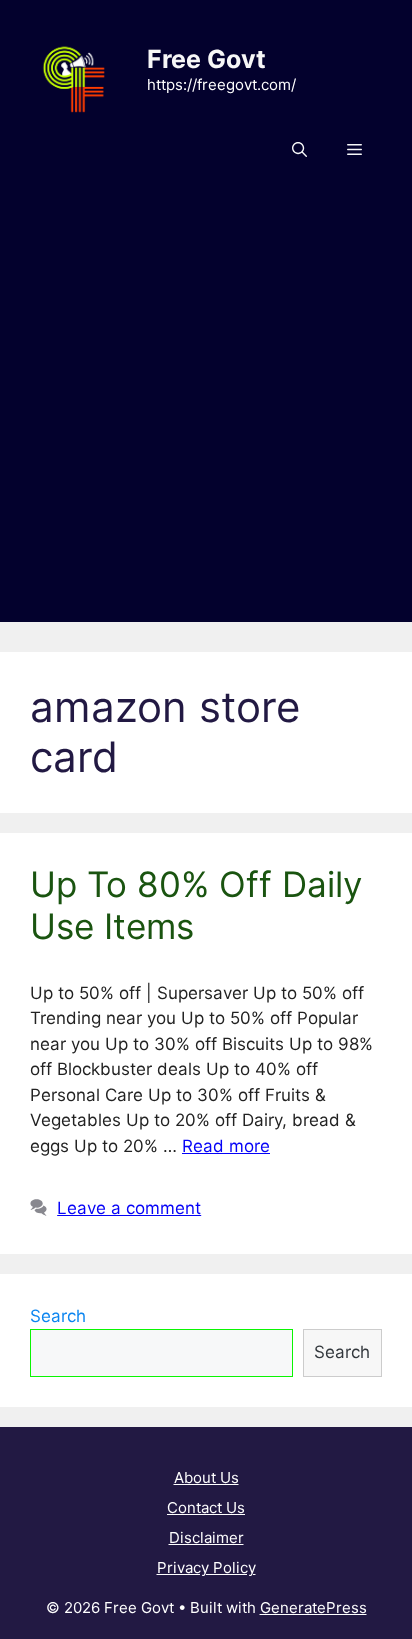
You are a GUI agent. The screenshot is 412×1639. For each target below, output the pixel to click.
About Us (206, 1477)
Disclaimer (206, 1537)
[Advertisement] (206, 416)
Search (58, 1316)
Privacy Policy (206, 1567)
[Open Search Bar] (299, 150)
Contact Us (206, 1507)
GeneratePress (313, 1607)
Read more (226, 1146)
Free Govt (206, 59)
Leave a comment (129, 1208)
